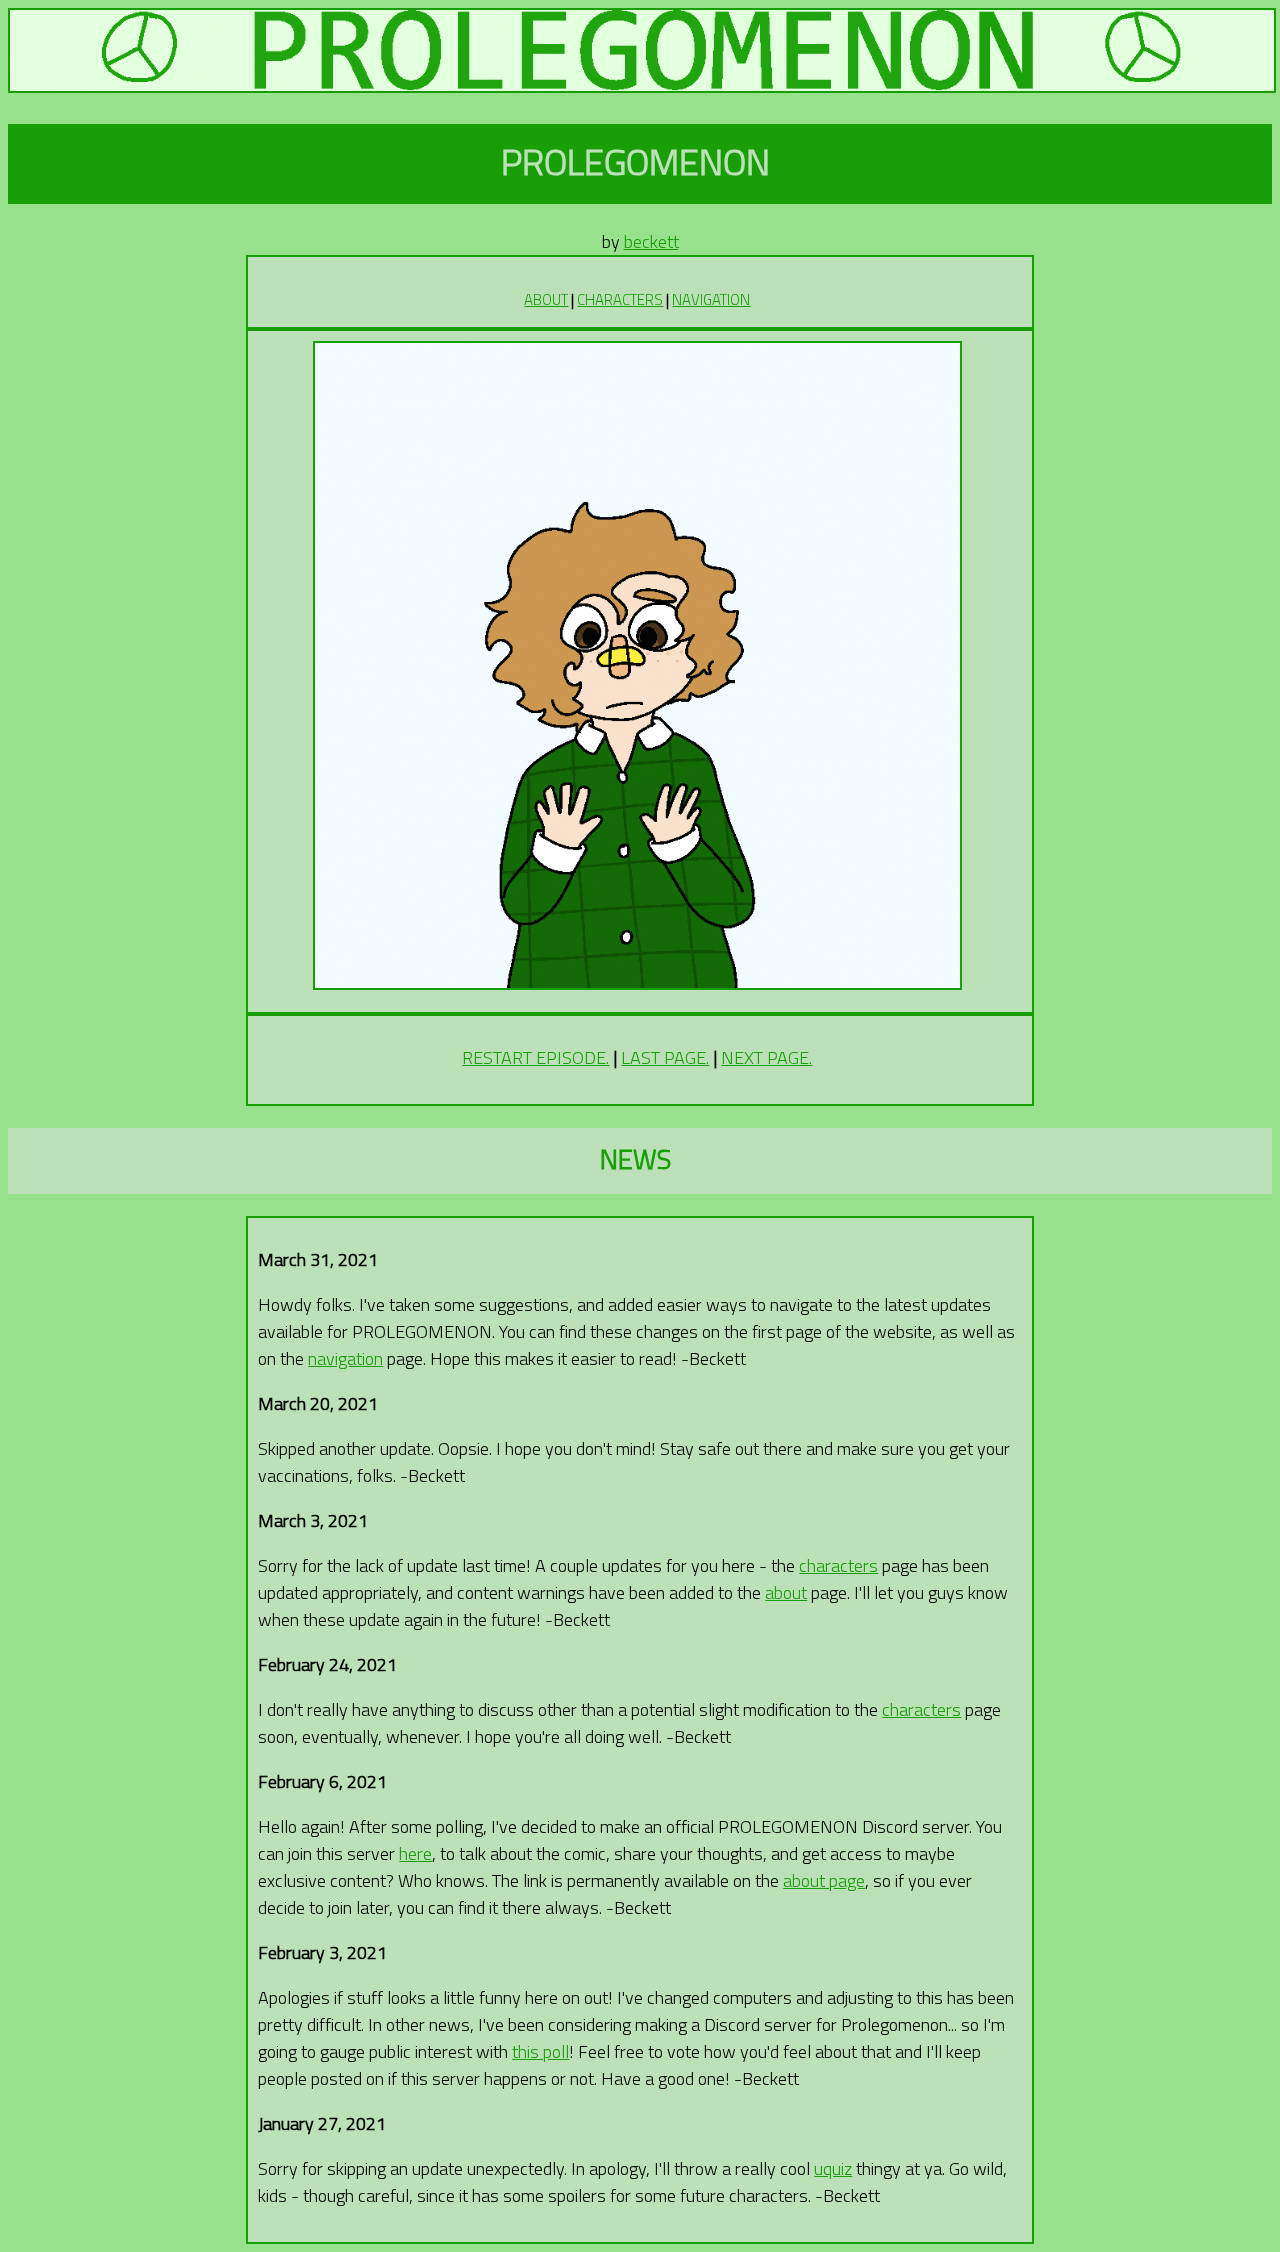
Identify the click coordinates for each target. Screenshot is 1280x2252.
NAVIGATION (711, 299)
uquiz (833, 2168)
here (415, 1853)
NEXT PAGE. (766, 1057)
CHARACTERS (620, 299)
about (786, 1592)
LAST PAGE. (665, 1057)
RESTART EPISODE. (535, 1057)
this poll (540, 2051)
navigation (345, 1358)
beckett (651, 241)
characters (838, 1565)
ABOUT (546, 299)
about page (824, 1880)
